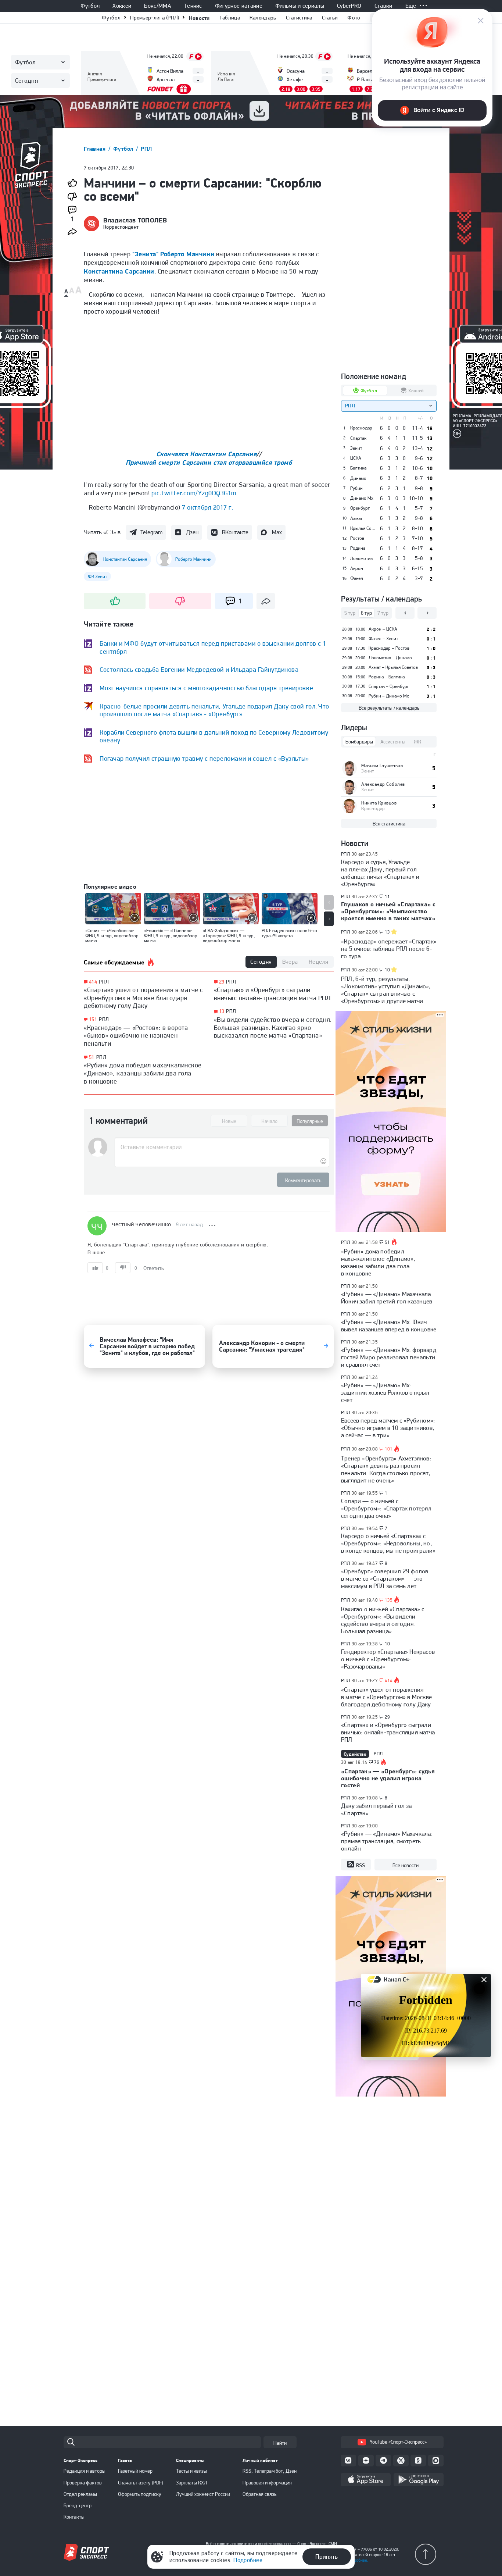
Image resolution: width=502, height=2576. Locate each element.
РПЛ (146, 149)
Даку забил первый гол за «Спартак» (376, 1809)
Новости (199, 18)
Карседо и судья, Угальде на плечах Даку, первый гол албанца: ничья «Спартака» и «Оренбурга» (380, 873)
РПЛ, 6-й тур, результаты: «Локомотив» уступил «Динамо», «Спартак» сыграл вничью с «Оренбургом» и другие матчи (386, 990)
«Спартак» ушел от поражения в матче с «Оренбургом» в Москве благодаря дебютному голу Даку (144, 998)
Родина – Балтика (387, 677)
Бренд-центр (78, 2505)
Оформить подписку (140, 2494)
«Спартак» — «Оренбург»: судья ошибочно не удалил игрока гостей (388, 1778)
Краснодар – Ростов (389, 648)
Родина (358, 548)
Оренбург (360, 508)
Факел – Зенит (383, 638)
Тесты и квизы (191, 2471)
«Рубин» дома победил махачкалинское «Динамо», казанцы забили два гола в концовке (143, 1073)
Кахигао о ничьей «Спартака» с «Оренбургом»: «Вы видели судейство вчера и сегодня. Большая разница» (383, 1620)
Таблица (230, 18)
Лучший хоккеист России (203, 2494)
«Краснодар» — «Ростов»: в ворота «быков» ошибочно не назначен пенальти (136, 1035)
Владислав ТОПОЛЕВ (135, 220)
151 (93, 1019)
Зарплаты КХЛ (192, 2483)
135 (389, 1600)
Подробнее (248, 2560)
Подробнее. (357, 2560)
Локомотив (361, 559)
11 (388, 897)
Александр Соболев (383, 784)
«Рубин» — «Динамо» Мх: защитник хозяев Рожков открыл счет (385, 1392)
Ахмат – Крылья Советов (393, 667)
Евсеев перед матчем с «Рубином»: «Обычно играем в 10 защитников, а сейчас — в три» (388, 1428)
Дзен (192, 532)
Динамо (358, 478)
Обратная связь (259, 2494)
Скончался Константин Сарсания (207, 454)
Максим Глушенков (382, 765)
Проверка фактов (83, 2483)
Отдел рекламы (80, 2494)
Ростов (357, 538)
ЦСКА (356, 458)
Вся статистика (389, 824)
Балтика (358, 468)
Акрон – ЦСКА (383, 629)
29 (222, 982)
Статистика (299, 18)
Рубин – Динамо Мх (389, 696)
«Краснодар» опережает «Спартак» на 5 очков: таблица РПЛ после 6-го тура (389, 949)
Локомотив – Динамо (390, 658)
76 (377, 1762)
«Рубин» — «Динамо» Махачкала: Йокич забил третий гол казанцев (387, 1298)
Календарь (263, 18)
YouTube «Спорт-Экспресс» (398, 2442)
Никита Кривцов (379, 803)
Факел (357, 578)
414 (93, 982)
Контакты (74, 2517)
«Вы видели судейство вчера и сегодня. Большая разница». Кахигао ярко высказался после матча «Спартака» (273, 1027)
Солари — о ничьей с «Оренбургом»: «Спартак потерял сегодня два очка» (386, 1508)
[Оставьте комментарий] (222, 1147)
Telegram (151, 532)
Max (277, 532)
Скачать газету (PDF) (141, 2483)
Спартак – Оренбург (389, 686)
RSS (361, 1865)
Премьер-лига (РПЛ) (155, 18)
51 (92, 1057)
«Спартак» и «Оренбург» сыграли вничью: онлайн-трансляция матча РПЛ (272, 994)
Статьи (330, 18)
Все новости (406, 1865)
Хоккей (122, 6)
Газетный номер (135, 2471)
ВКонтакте (235, 532)
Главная (96, 149)
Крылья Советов (363, 528)
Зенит (356, 448)
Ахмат (356, 518)
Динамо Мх (362, 498)
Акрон (357, 568)
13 (222, 1011)
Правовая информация (267, 2483)
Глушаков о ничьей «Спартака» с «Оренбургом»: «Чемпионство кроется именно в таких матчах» (388, 911)
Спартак (358, 438)
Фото (354, 18)
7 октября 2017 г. (207, 507)
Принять (327, 2557)
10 (388, 970)
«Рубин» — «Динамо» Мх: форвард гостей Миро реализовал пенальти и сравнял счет (389, 1357)
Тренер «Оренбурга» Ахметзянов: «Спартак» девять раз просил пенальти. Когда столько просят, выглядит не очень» (386, 1469)
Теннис (193, 6)
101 (389, 1449)
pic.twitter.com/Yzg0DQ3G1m (194, 493)
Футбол (90, 6)
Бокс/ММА (158, 6)
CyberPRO (349, 6)
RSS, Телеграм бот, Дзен (270, 2471)
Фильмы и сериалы (300, 6)
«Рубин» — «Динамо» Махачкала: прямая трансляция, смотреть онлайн (387, 1841)
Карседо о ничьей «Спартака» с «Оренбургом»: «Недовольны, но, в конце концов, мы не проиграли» (388, 1543)
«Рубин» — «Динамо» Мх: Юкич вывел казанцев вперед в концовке (389, 1326)
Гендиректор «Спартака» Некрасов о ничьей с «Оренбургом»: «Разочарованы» (388, 1659)
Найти (280, 2443)
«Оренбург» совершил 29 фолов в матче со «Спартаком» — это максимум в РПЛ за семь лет (385, 1578)
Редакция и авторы (85, 2471)
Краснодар (361, 428)
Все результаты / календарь (389, 708)
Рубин (356, 488)
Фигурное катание (239, 6)
